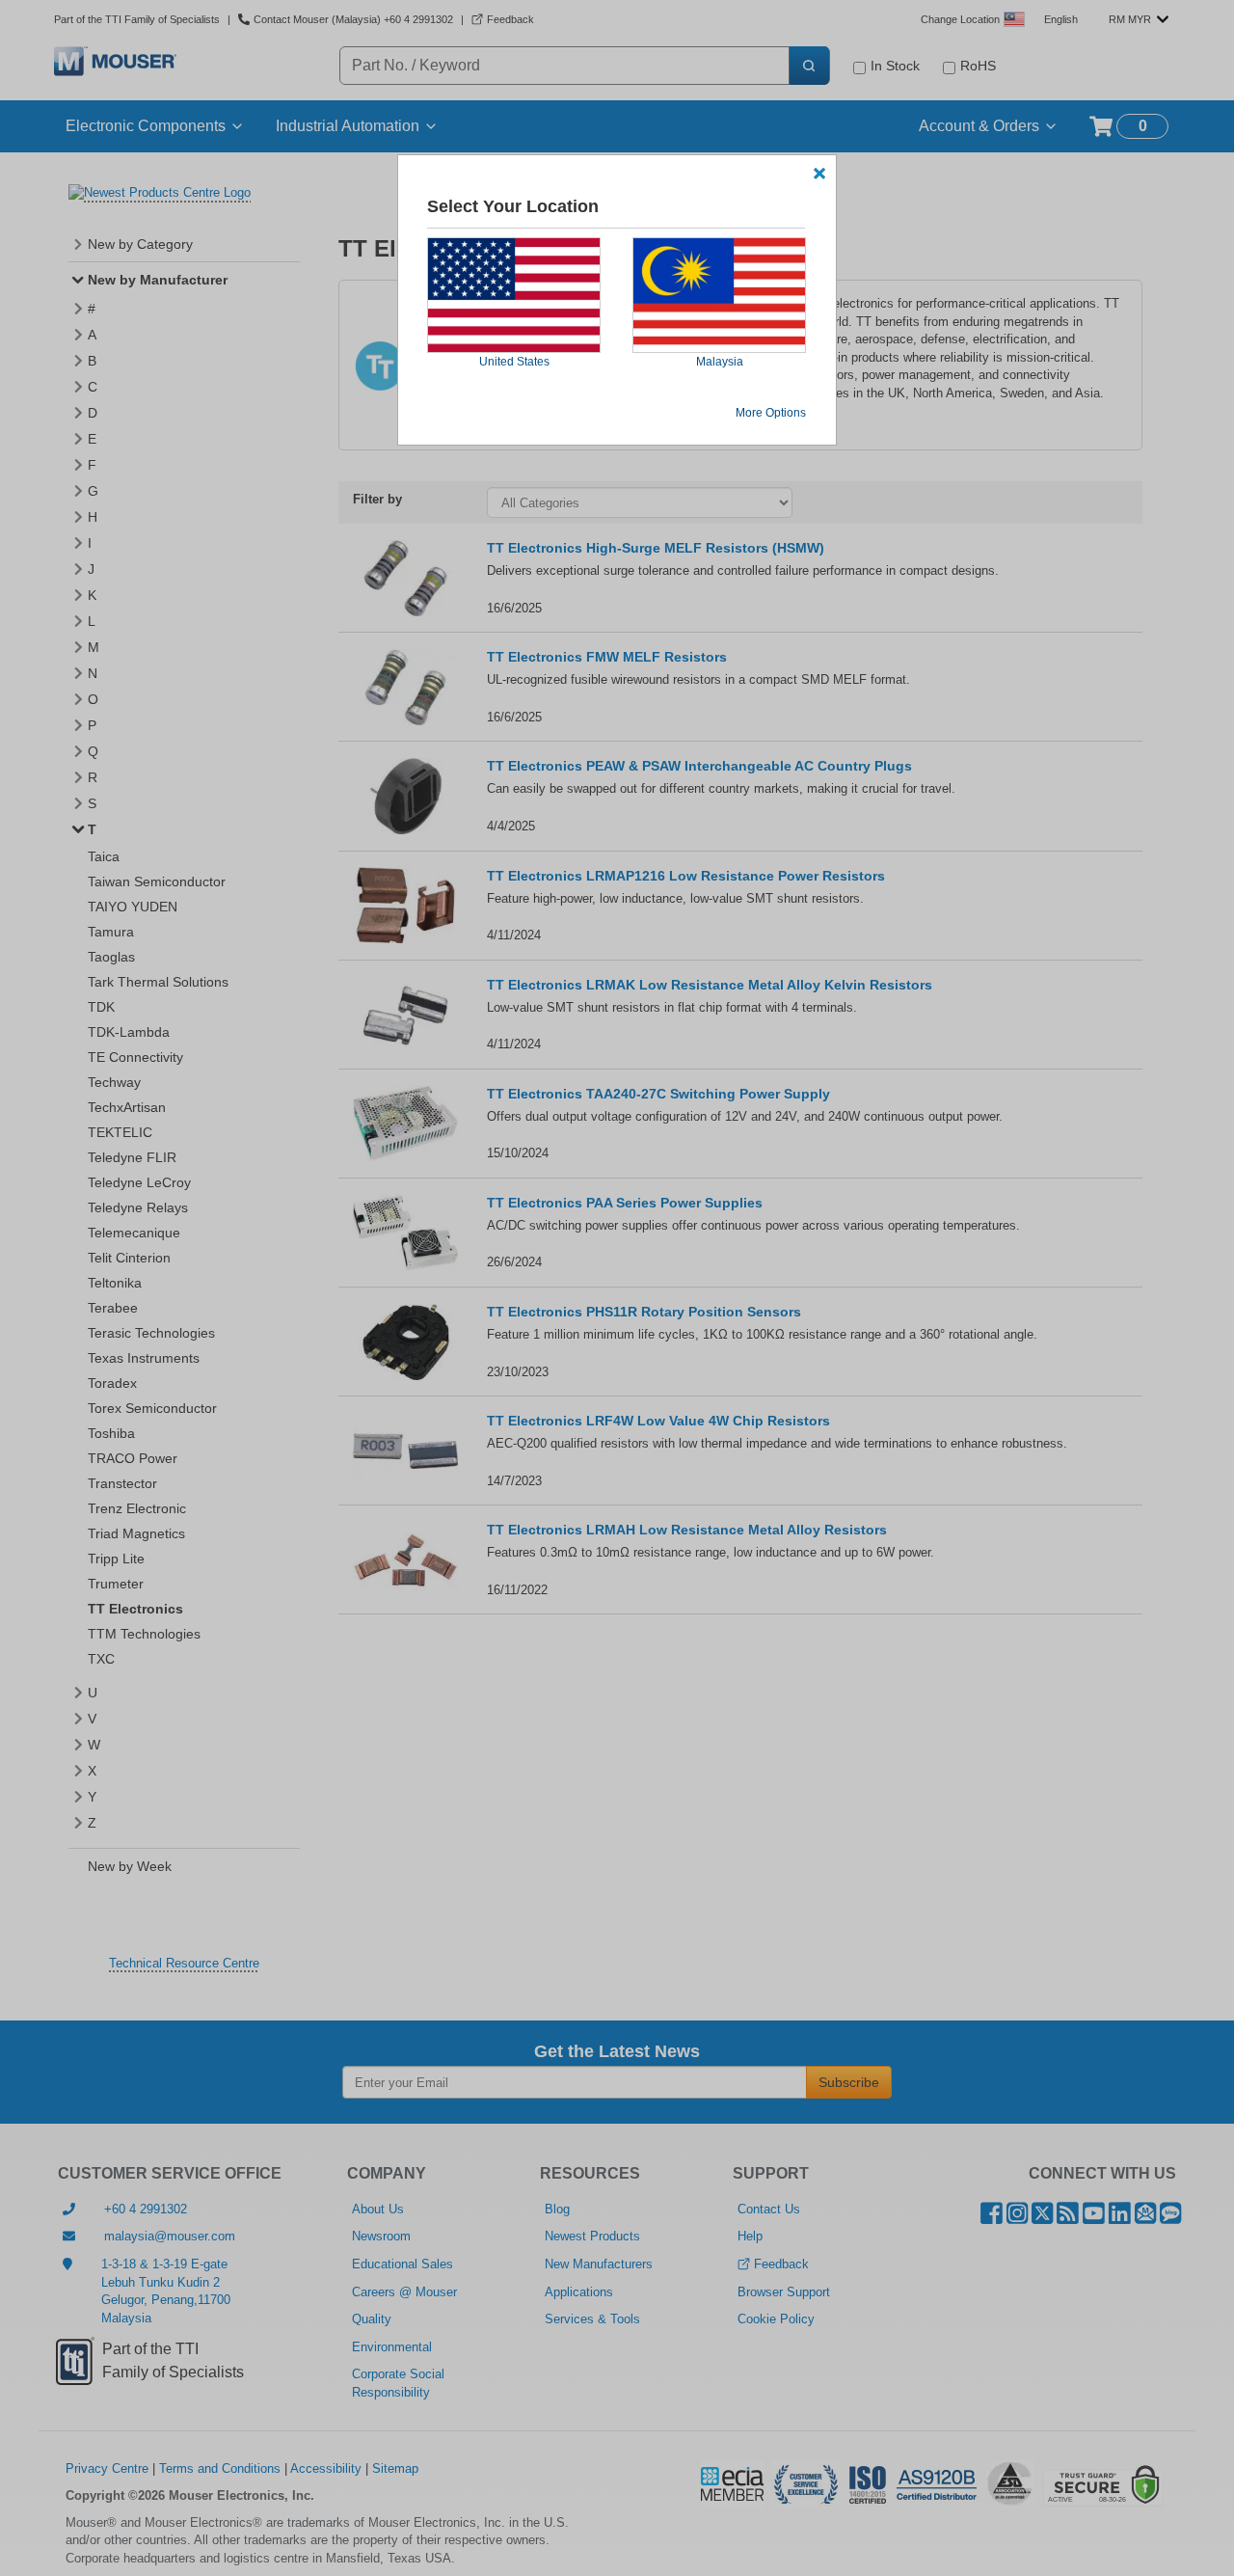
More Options (771, 413)
